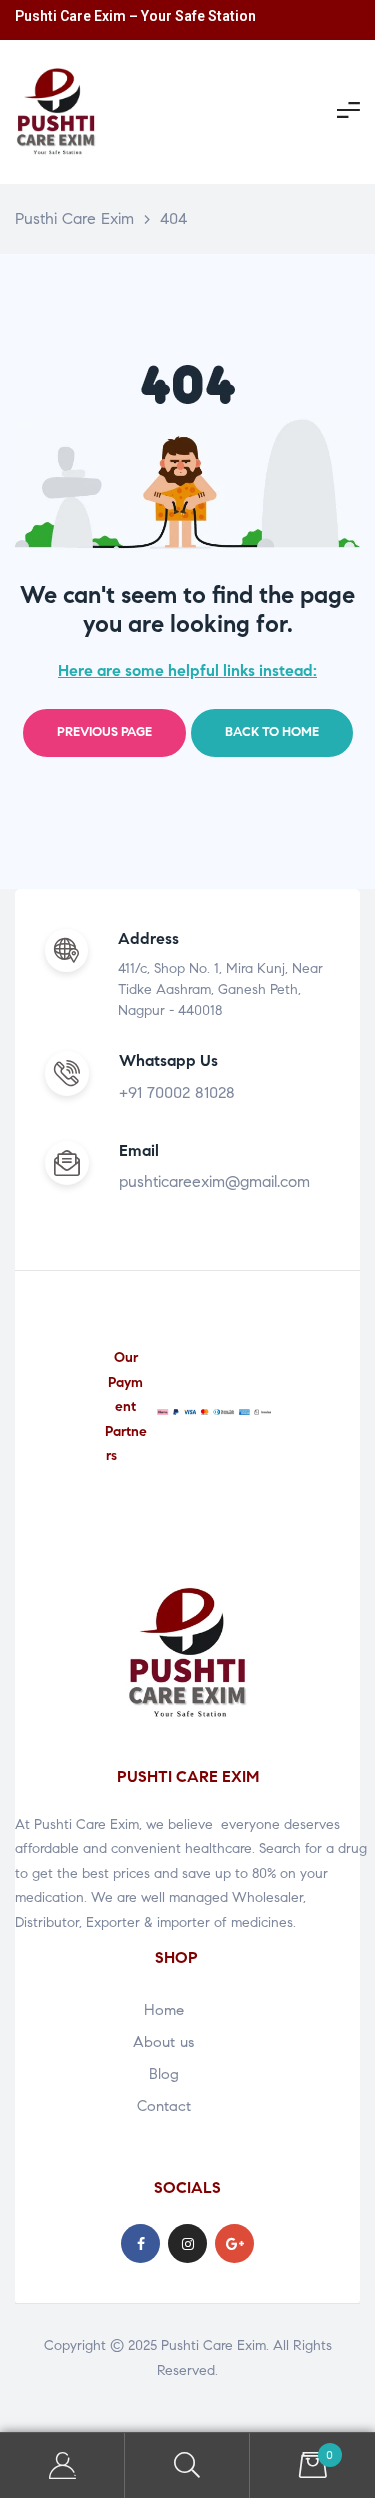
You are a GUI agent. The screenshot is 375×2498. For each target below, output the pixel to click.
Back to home (272, 732)
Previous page (104, 732)
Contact (164, 2106)
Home (164, 2010)
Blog (164, 2074)
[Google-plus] (234, 2243)
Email (139, 1150)
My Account (62, 2465)
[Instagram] (187, 2243)
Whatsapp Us (168, 1060)
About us (163, 2042)
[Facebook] (140, 2243)
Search (187, 2465)
